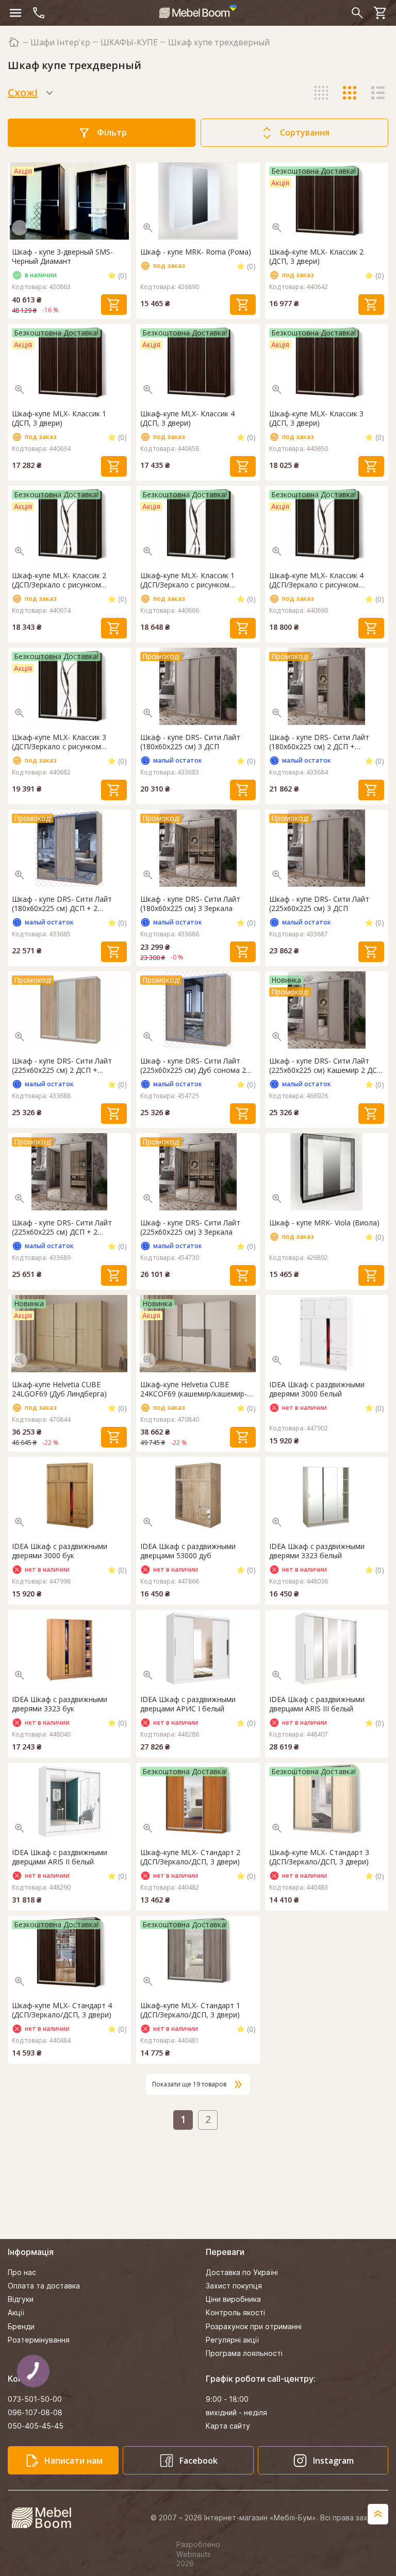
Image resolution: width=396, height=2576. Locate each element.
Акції (16, 2312)
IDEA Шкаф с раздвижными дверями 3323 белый (317, 1551)
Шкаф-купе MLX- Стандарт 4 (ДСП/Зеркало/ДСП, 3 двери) (62, 2010)
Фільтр (112, 132)
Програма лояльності (244, 2353)
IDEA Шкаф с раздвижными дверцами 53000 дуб (188, 1551)
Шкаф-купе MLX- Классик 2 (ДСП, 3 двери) (316, 257)
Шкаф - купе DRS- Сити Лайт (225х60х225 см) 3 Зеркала (190, 1227)
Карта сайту (228, 2426)
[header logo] (198, 11)
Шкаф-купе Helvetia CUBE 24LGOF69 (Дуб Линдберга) (59, 1389)
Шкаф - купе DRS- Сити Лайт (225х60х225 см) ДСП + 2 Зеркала (62, 1227)
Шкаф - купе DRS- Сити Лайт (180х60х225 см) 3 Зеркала (190, 904)
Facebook (199, 2461)
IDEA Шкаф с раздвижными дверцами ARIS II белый (60, 1857)
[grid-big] (321, 93)
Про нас (22, 2272)
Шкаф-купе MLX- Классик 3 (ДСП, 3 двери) (316, 418)
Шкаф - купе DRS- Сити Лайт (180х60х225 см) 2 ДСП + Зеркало (319, 742)
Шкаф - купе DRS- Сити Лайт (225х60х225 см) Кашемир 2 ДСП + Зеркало (326, 1066)
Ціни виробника (233, 2299)
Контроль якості (235, 2312)
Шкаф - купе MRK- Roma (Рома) (196, 252)
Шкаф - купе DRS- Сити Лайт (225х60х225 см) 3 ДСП (319, 904)
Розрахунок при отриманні (254, 2326)
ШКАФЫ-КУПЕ (129, 43)
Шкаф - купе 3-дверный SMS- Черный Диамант (62, 257)
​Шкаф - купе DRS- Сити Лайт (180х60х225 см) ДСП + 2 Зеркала (62, 904)
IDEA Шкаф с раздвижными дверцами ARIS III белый (317, 1704)
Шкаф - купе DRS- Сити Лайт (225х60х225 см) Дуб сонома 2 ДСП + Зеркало (193, 1066)
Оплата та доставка (44, 2286)
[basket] (381, 13)
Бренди (21, 2326)
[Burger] (15, 13)
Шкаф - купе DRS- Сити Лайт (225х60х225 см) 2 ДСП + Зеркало (62, 1066)
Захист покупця (234, 2286)
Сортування (305, 132)
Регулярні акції (232, 2340)
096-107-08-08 (35, 2412)
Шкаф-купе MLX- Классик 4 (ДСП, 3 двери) (187, 418)
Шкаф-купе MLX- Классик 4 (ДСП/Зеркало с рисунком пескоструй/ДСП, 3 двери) (316, 580)
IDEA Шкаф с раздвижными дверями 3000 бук (60, 1551)
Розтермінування (39, 2340)
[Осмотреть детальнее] (20, 228)
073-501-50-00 (35, 2399)
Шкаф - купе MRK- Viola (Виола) (324, 1223)
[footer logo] (47, 2518)
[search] (357, 13)
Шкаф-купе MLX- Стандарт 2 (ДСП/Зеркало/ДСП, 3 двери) (190, 1857)
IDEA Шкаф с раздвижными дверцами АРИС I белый (188, 1704)
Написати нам (73, 2461)
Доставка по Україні (242, 2272)
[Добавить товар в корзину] (114, 305)
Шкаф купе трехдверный (219, 43)
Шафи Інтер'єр (60, 43)
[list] (378, 93)
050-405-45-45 (36, 2426)
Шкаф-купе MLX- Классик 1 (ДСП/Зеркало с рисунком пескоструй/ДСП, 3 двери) (187, 580)
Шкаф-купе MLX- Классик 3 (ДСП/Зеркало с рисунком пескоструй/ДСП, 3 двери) (59, 742)
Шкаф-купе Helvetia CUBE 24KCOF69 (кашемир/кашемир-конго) (194, 1389)
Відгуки (21, 2299)
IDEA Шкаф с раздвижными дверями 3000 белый (317, 1389)
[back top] (378, 2514)
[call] (39, 13)
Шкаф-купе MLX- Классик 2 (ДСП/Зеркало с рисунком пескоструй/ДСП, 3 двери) (59, 580)
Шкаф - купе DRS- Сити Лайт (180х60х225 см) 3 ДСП (190, 742)
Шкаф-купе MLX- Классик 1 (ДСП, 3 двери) (59, 418)
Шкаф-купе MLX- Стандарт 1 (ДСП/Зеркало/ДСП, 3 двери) (190, 2010)
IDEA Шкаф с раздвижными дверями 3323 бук (60, 1704)
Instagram (333, 2461)
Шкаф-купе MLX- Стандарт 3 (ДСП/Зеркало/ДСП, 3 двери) (319, 1857)
